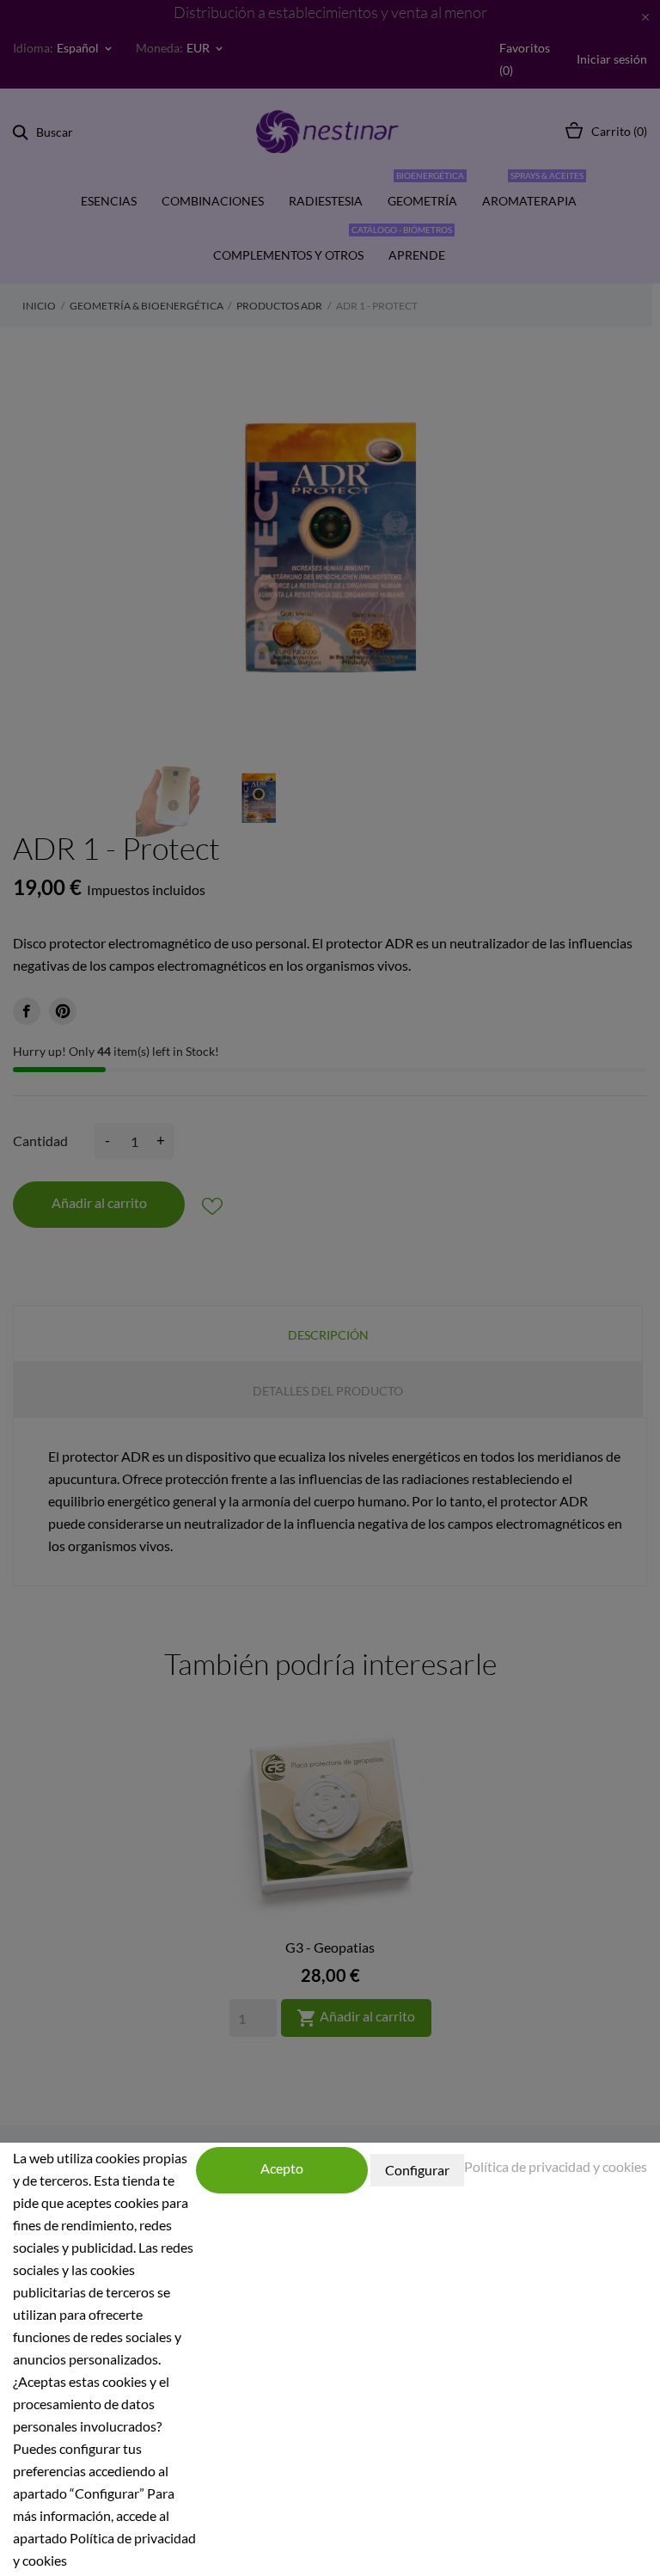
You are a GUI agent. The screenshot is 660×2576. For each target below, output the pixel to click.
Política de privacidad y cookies (556, 2166)
